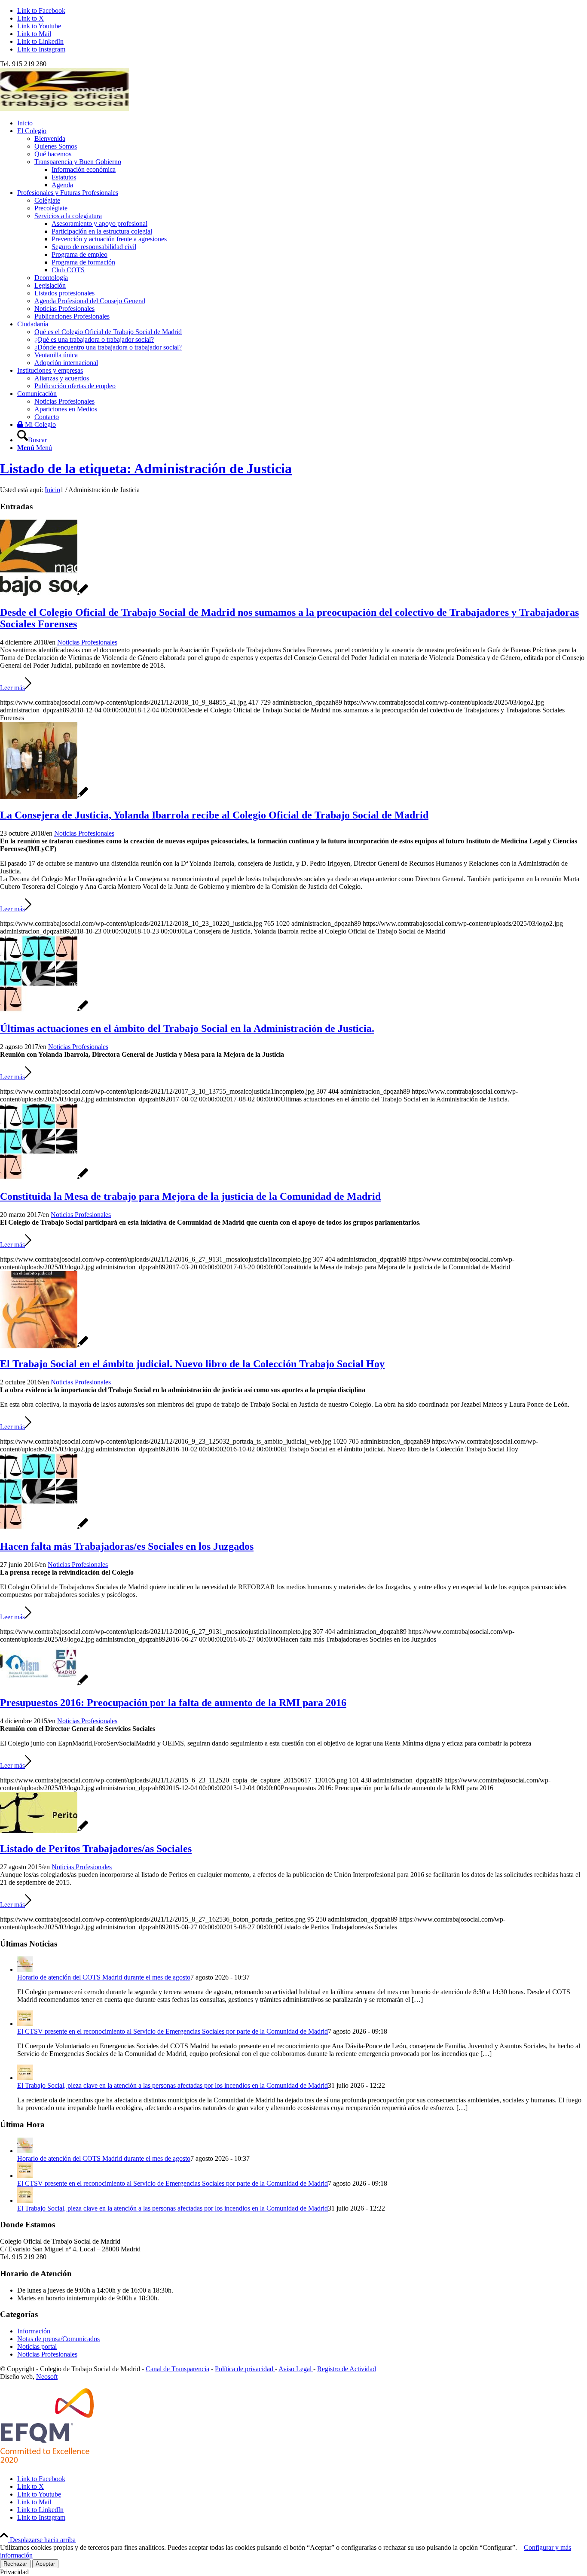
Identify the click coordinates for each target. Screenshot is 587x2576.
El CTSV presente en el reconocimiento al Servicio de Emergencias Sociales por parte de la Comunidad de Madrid (173, 2031)
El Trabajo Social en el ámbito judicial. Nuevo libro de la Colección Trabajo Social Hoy (192, 1364)
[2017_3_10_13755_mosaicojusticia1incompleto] (44, 1010)
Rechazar (15, 2564)
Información (34, 2331)
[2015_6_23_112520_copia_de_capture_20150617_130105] (44, 1684)
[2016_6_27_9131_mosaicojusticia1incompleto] (44, 1178)
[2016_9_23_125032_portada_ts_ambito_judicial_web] (44, 1346)
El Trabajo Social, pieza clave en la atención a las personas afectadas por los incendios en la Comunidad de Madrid (173, 2085)
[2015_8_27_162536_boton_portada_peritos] (44, 1830)
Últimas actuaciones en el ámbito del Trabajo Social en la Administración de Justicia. (187, 1028)
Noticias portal (37, 2346)
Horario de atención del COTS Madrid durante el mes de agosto (104, 1977)
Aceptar (45, 2564)
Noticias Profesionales (87, 642)
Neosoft (47, 2377)
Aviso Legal (296, 2369)
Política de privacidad (245, 2369)
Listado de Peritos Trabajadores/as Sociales (96, 1849)
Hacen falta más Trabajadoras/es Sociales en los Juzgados (127, 1546)
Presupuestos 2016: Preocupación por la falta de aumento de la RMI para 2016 (173, 1703)
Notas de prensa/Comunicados (58, 2339)
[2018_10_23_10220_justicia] (44, 797)
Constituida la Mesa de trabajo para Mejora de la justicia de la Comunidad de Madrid (190, 1196)
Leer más (12, 688)
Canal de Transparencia (177, 2369)
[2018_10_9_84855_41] (44, 594)
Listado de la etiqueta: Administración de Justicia (146, 468)
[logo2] (64, 108)
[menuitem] (302, 123)
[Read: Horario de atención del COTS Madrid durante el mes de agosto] (25, 1969)
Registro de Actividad (347, 2369)
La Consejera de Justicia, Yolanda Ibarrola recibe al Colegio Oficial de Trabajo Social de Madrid (214, 815)
